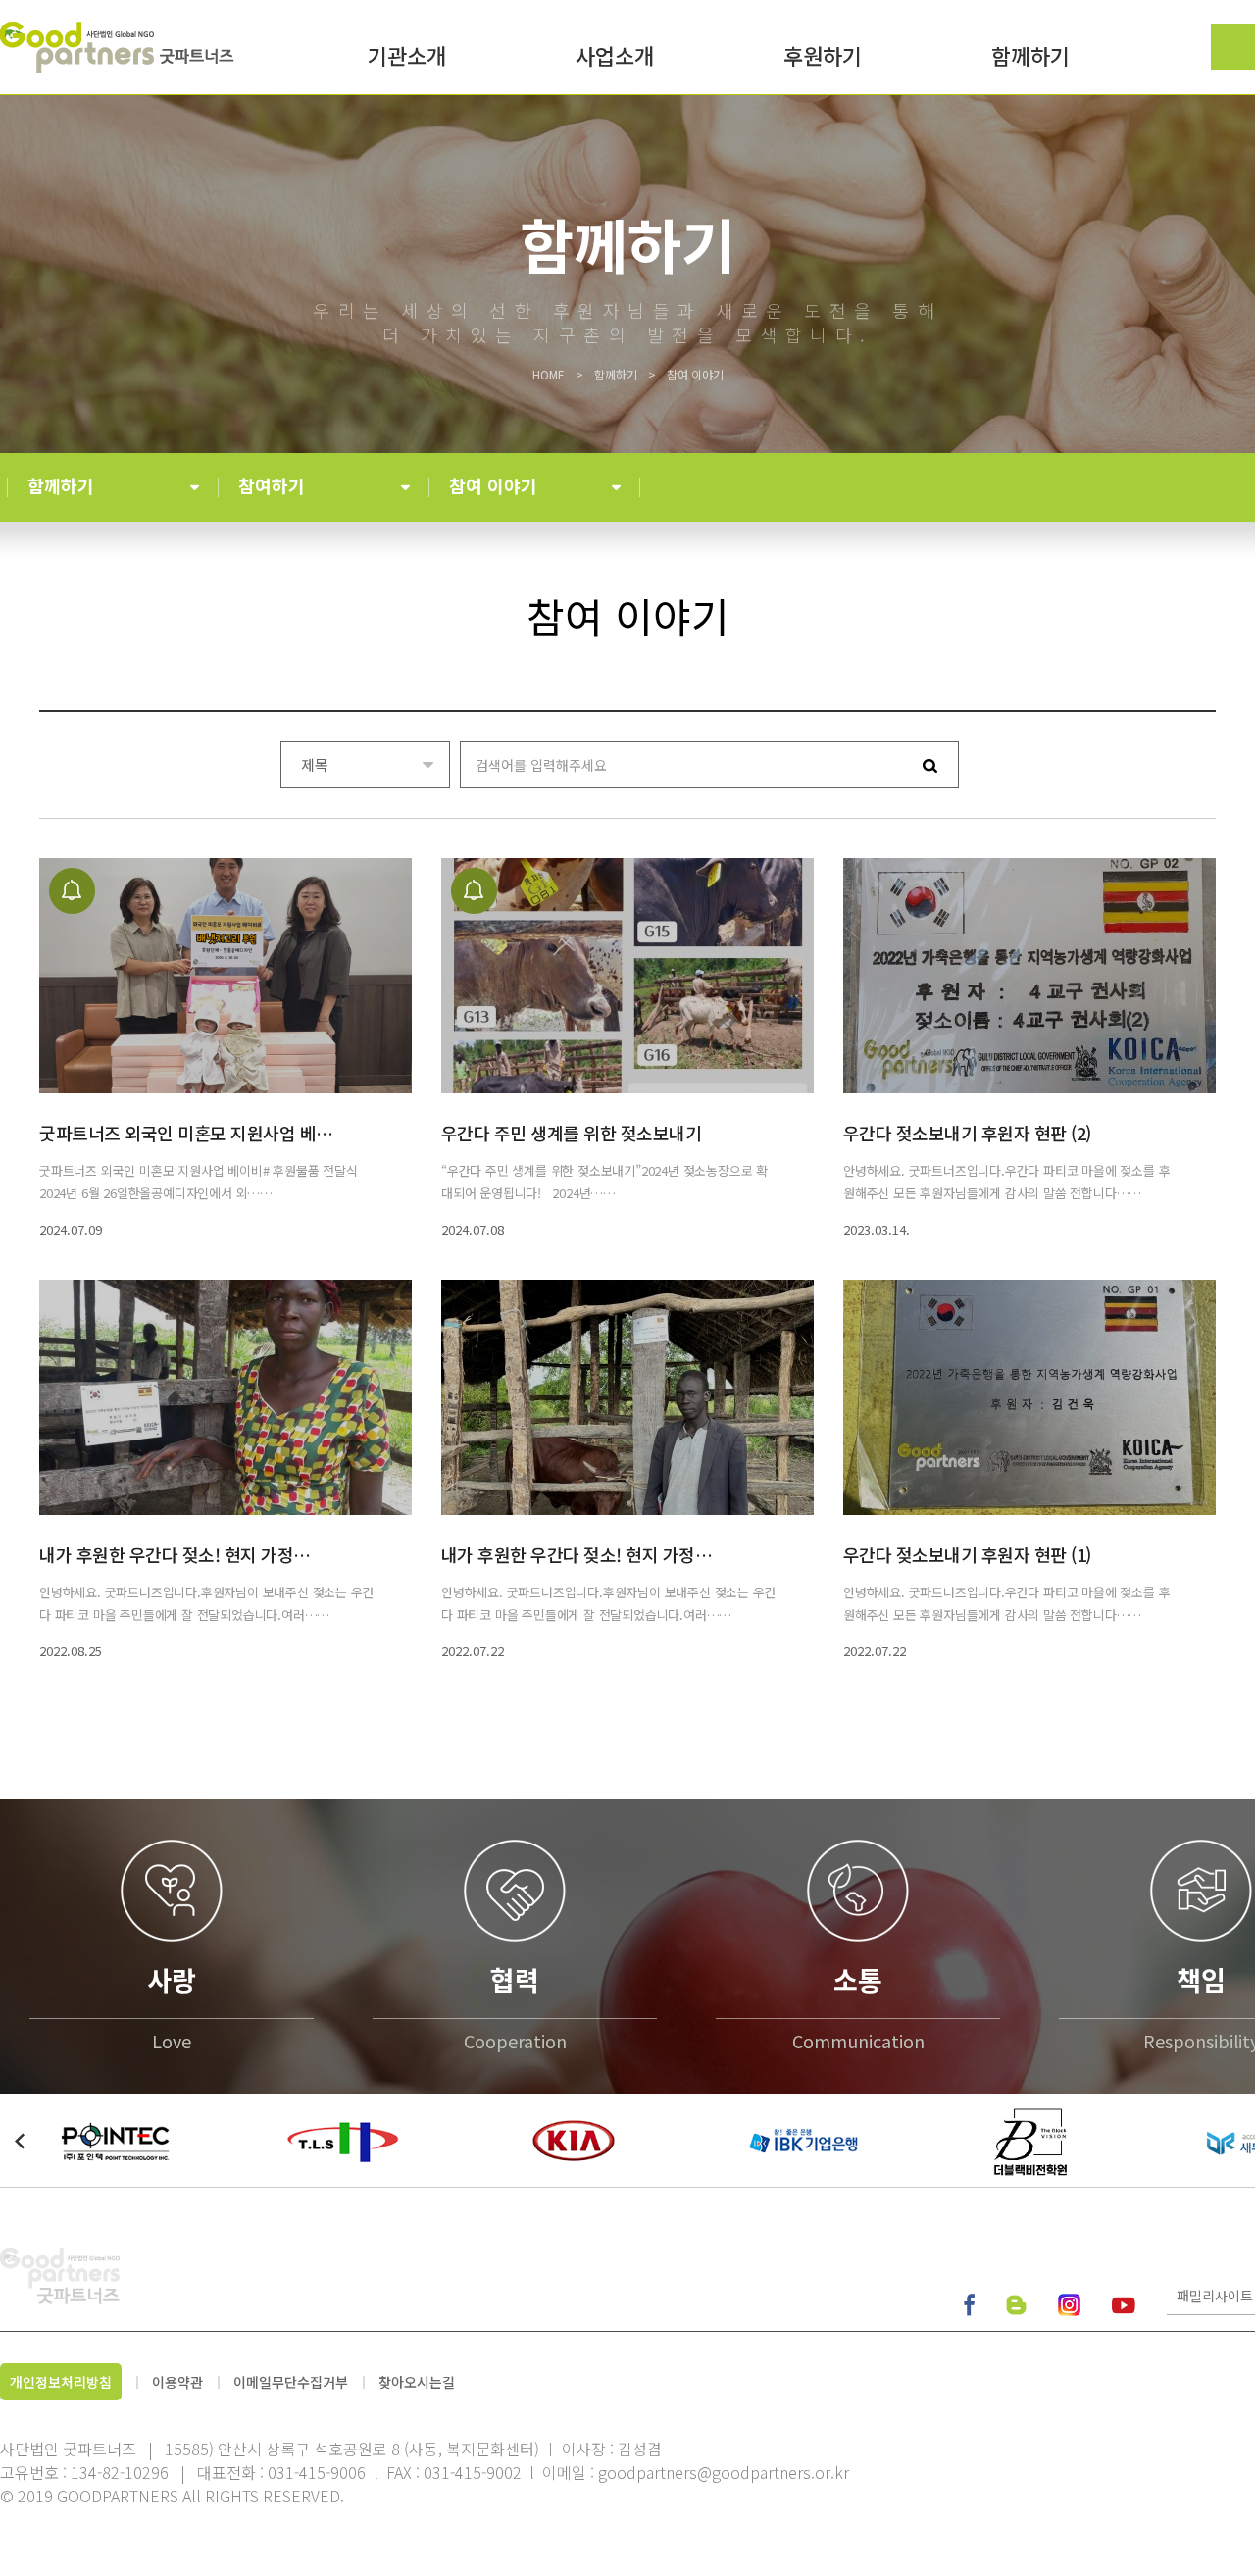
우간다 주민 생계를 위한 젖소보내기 (572, 1133)
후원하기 (823, 58)
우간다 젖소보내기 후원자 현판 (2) (967, 1133)
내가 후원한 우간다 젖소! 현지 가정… (175, 1554)
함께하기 (1030, 58)
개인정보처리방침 (61, 2382)
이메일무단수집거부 (291, 2382)
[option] (115, 2140)
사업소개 (615, 58)
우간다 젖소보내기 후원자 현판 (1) (967, 1554)
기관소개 (407, 58)
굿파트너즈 (119, 47)
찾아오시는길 (417, 2382)
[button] (20, 2141)
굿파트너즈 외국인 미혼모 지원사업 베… (186, 1133)
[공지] (226, 976)
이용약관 (177, 2382)
